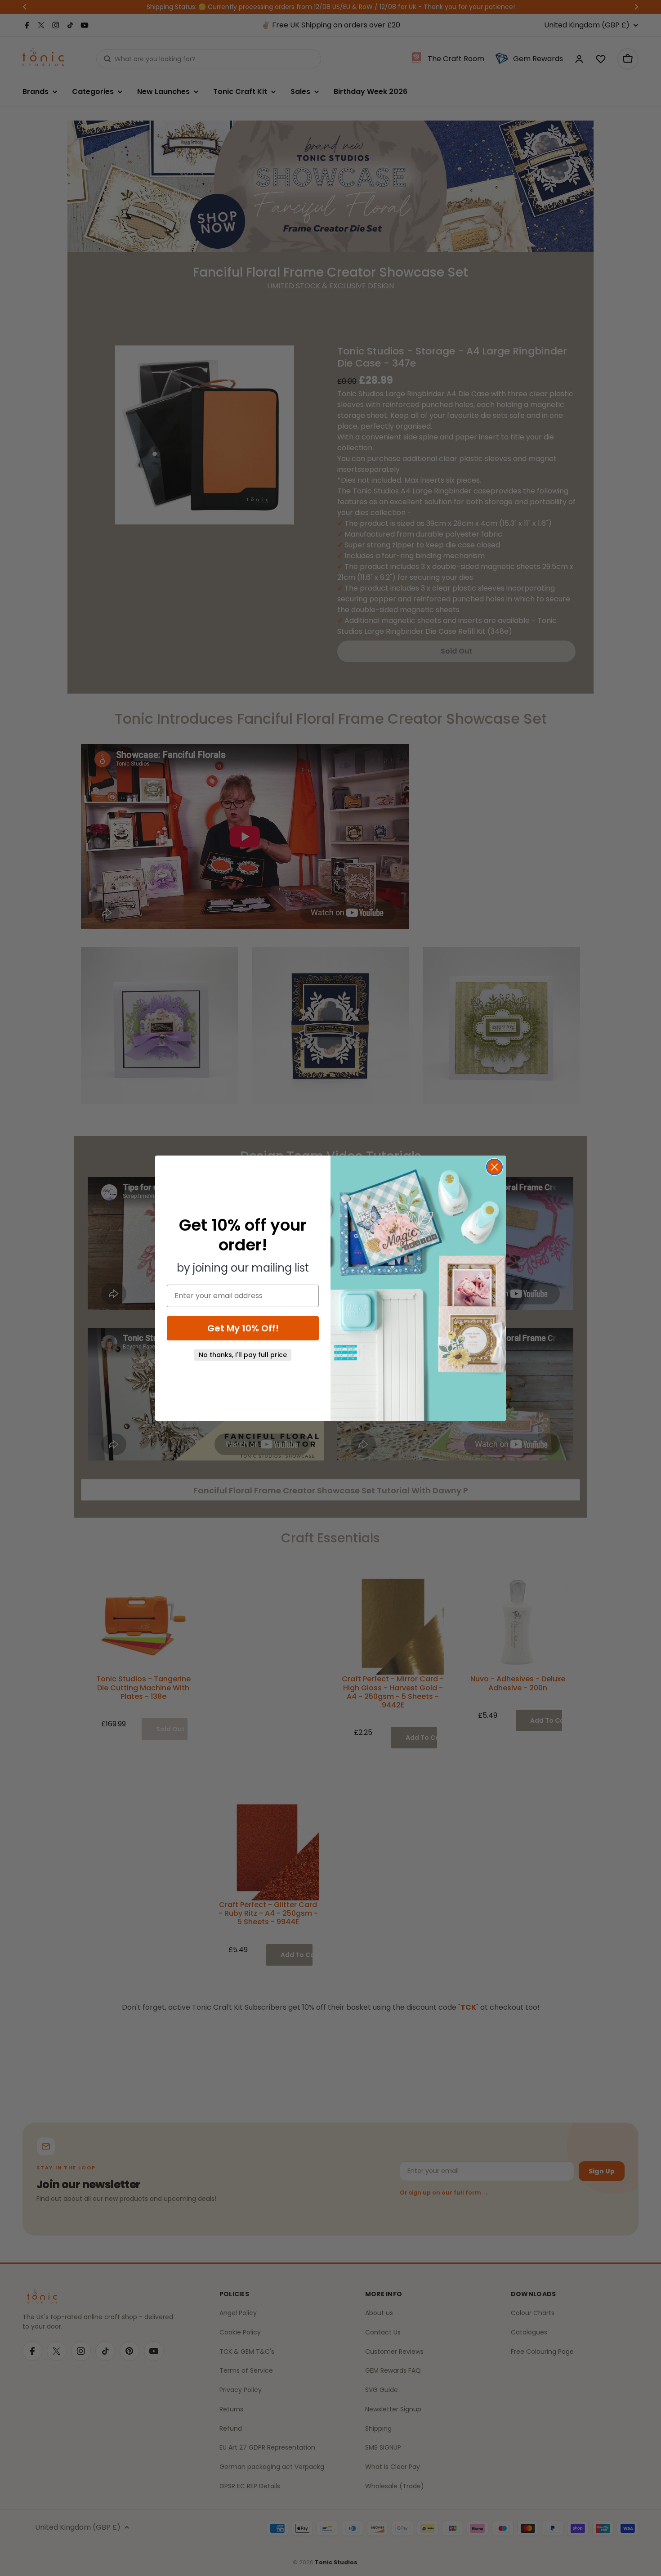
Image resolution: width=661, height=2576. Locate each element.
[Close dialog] (494, 1167)
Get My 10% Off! (243, 1328)
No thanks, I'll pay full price (243, 1355)
